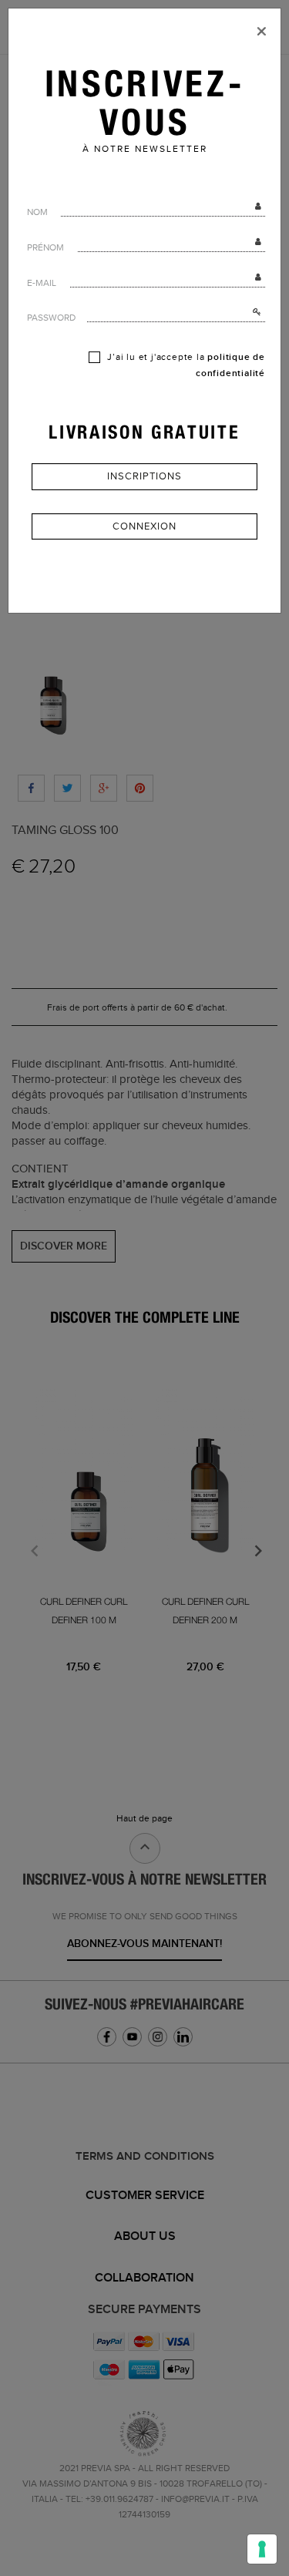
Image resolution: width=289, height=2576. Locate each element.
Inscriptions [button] (144, 476)
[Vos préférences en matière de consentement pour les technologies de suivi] (262, 2549)
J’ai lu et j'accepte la (185, 365)
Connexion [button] (144, 526)
